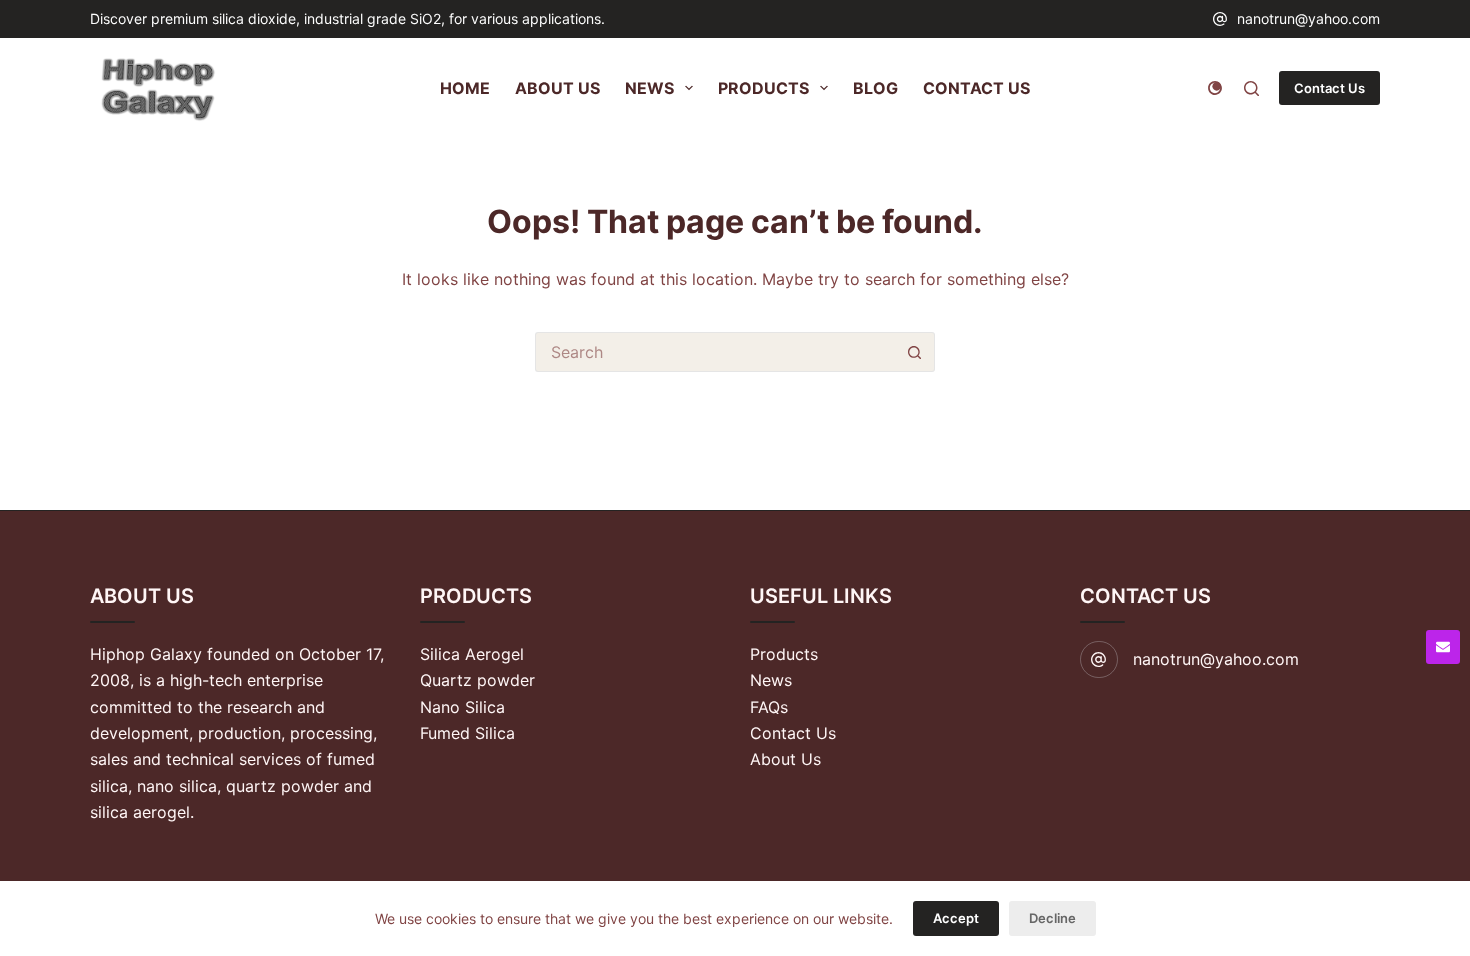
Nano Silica (462, 707)
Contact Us (1329, 88)
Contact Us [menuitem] (976, 88)
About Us (785, 759)
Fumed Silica (467, 733)
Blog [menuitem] (875, 88)
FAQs (769, 707)
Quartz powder (477, 680)
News (771, 680)
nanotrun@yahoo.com (1308, 18)
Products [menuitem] (763, 88)
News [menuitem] (649, 88)
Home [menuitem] (465, 88)
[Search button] (915, 352)
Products (784, 654)
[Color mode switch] (1215, 88)
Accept (956, 918)
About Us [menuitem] (557, 88)
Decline (1052, 918)
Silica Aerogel (472, 654)
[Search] (1251, 88)
